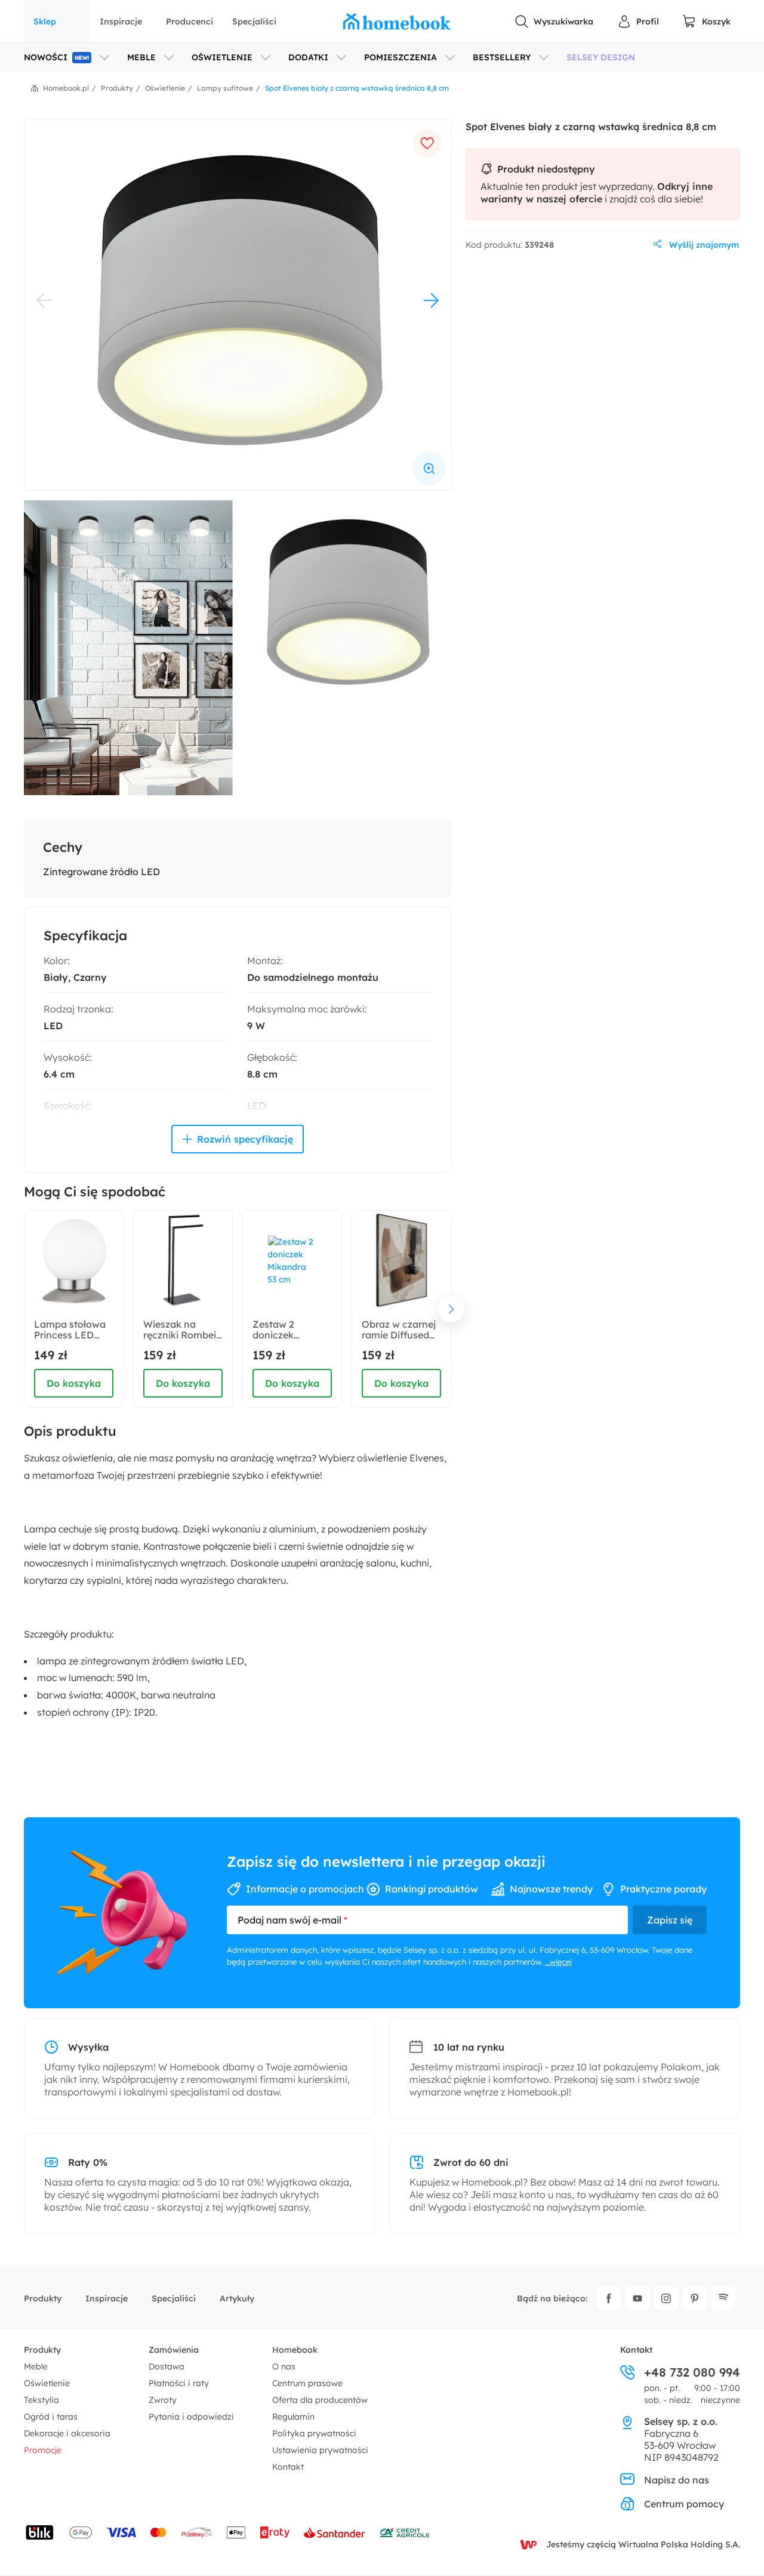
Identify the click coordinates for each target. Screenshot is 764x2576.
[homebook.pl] (397, 21)
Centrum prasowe (307, 2383)
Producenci (190, 21)
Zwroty (163, 2400)
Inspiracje (121, 21)
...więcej (558, 1962)
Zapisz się (670, 1920)
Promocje (43, 2450)
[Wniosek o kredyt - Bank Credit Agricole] (405, 2532)
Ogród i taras (51, 2417)
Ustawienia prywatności (320, 2450)
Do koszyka (74, 1383)
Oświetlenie (47, 2383)
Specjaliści (254, 21)
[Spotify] (723, 2298)
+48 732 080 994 (692, 2372)
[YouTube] (637, 2298)
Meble (36, 2366)
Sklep (45, 21)
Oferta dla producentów (320, 2400)
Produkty (43, 2298)
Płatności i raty (179, 2383)
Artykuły (237, 2298)
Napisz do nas (677, 2480)
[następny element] (451, 1309)
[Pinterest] (695, 2298)
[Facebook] (609, 2298)
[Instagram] (666, 2298)
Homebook (295, 2350)
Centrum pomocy (684, 2504)
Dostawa (167, 2366)
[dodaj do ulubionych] (427, 143)
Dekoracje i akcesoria (67, 2433)
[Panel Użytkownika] (638, 21)
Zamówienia (174, 2350)
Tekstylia (41, 2400)
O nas (284, 2366)
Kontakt (288, 2467)
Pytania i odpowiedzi (191, 2417)
